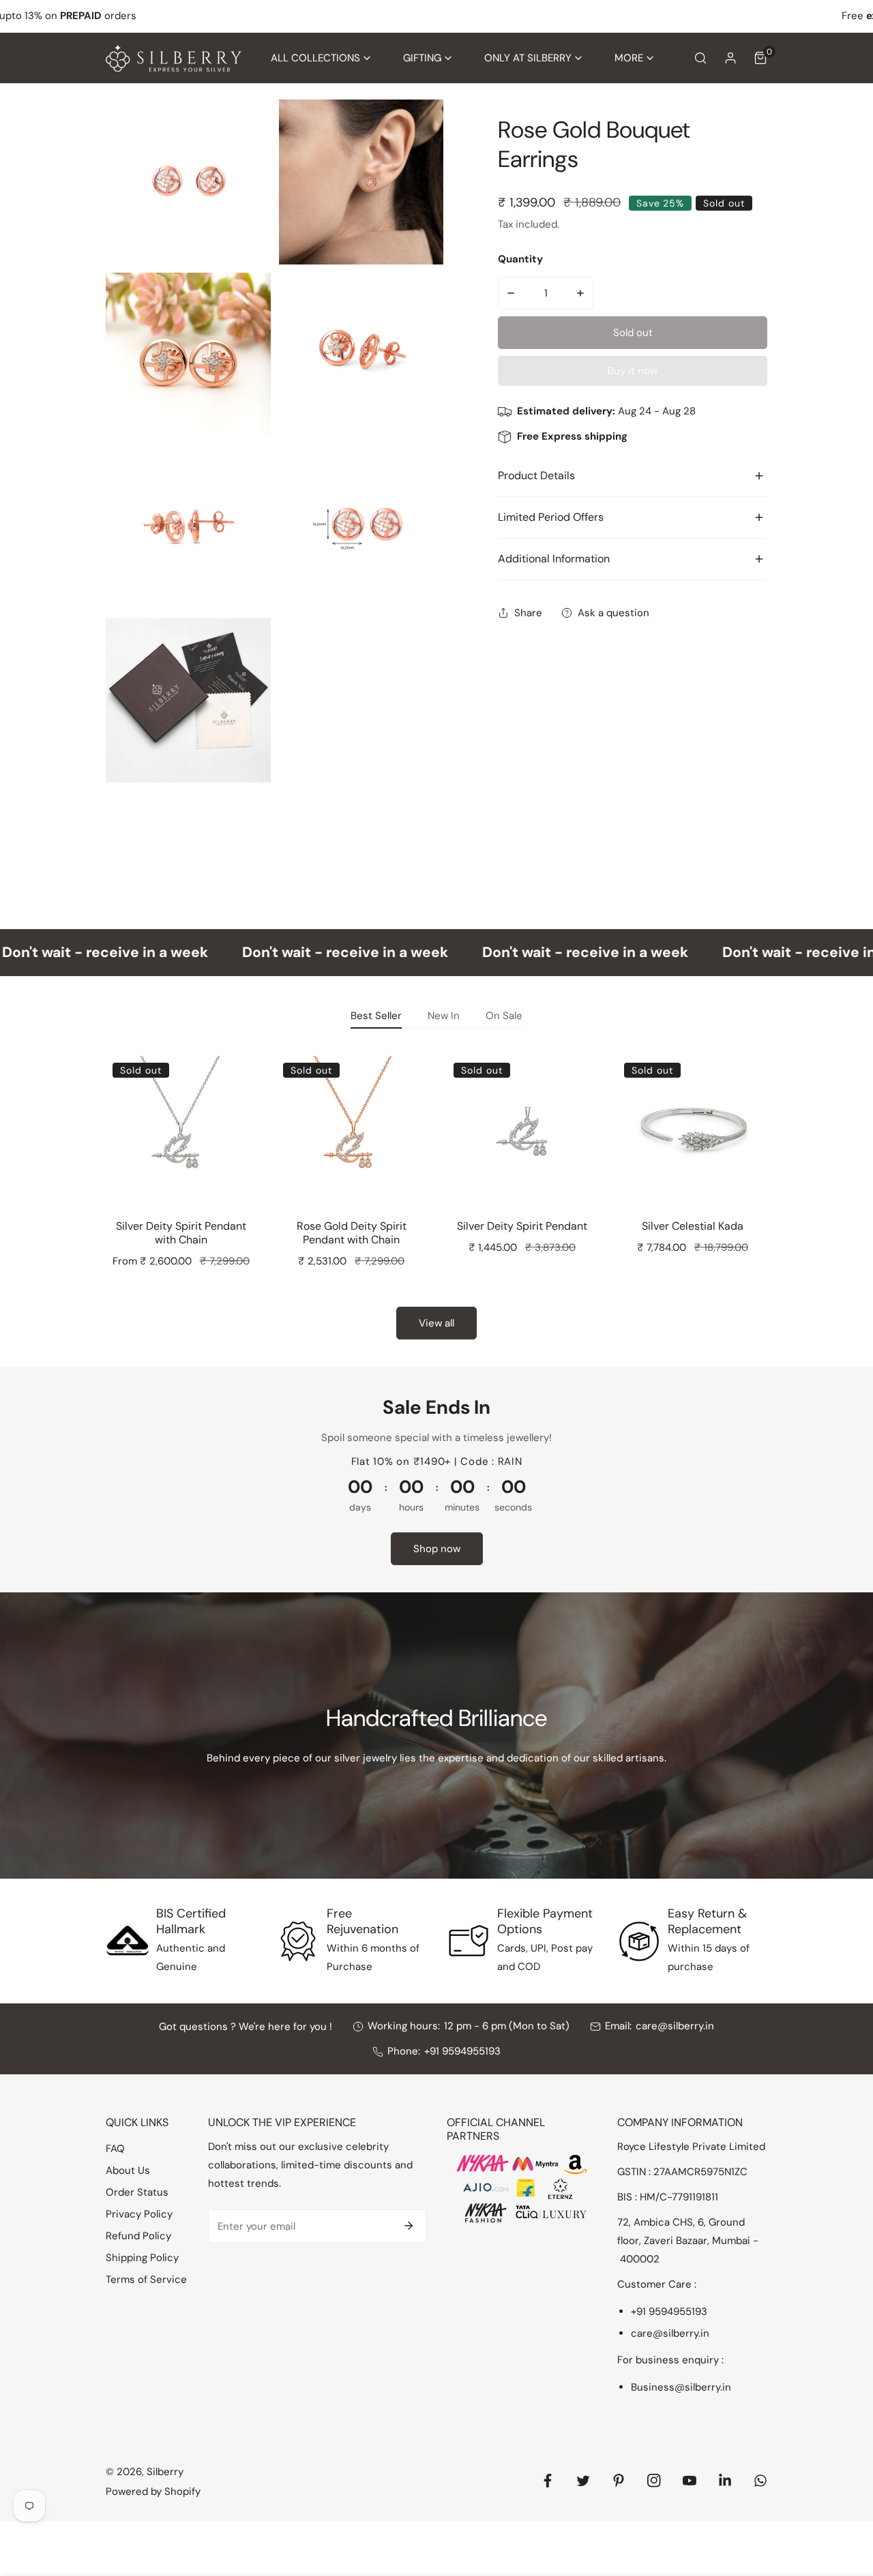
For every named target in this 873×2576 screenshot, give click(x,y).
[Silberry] (174, 58)
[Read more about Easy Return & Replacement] (639, 1941)
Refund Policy (138, 2236)
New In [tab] (444, 1016)
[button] (321, 58)
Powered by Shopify (153, 2491)
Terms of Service (146, 2279)
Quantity (520, 259)
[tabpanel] (436, 1193)
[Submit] (409, 2226)
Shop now (437, 1549)
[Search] (700, 58)
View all (436, 1323)
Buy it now (633, 371)
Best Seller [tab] (376, 1016)
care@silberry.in (675, 2026)
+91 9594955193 (462, 2051)
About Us (128, 2170)
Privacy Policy (139, 2214)
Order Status (137, 2192)
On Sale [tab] (504, 1016)
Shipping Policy (142, 2258)
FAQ (115, 2149)
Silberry (165, 2472)
